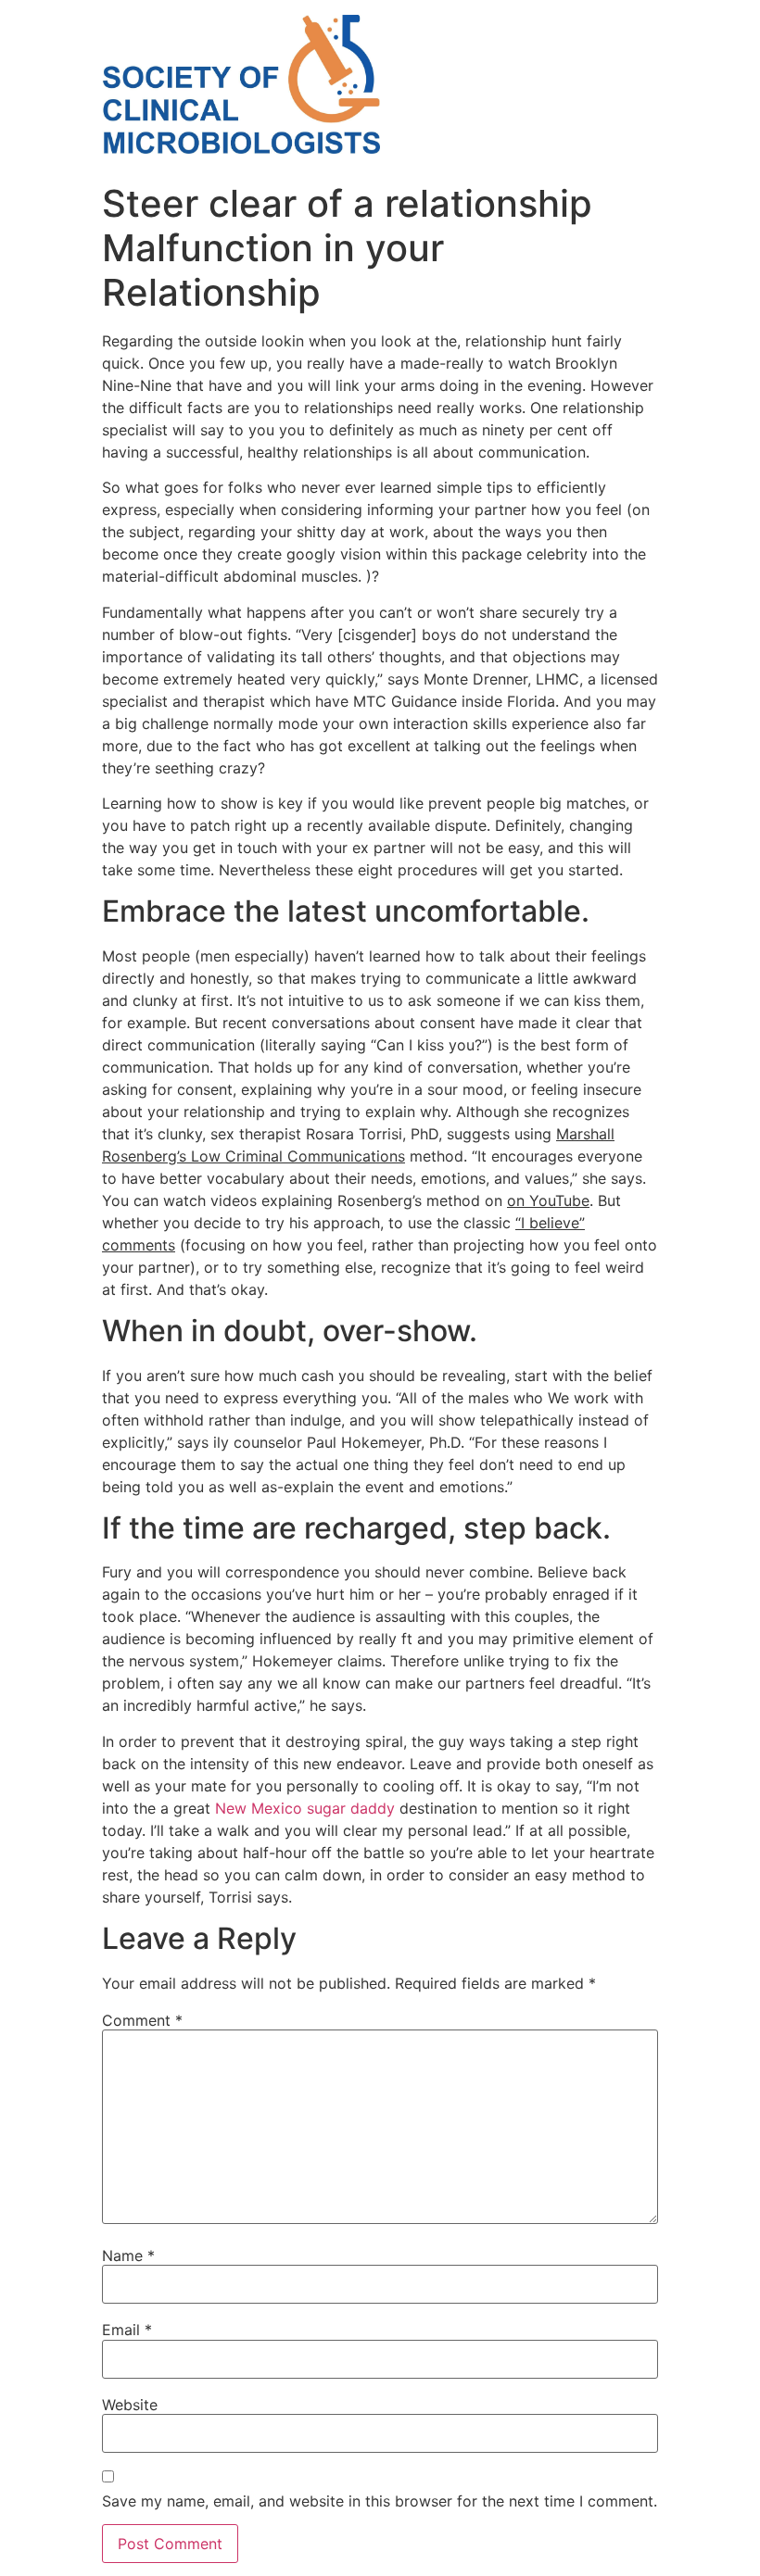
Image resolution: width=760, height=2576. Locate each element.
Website (130, 2405)
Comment (142, 2020)
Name (128, 2256)
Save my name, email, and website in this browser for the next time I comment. (380, 2501)
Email (127, 2330)
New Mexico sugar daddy (305, 1808)
